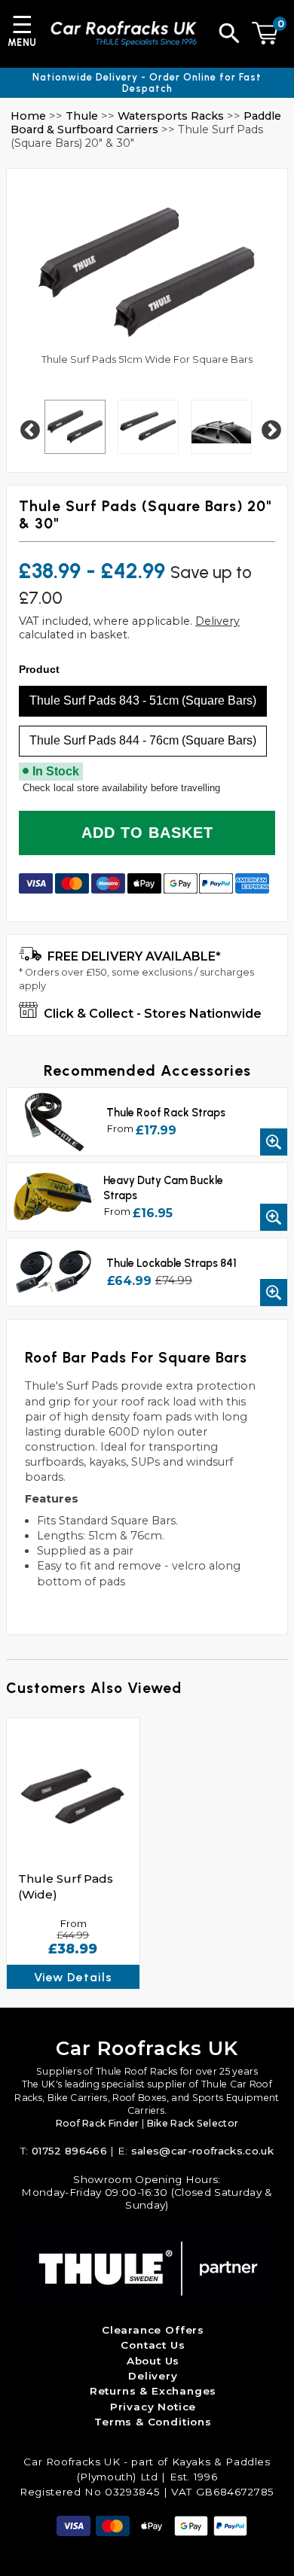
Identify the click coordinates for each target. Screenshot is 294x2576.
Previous (26, 427)
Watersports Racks (171, 116)
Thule (82, 116)
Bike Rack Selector (193, 2123)
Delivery (217, 621)
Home (28, 116)
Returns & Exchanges (153, 2391)
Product (39, 669)
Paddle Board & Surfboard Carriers (146, 123)
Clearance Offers (153, 2330)
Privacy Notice (153, 2407)
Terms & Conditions (153, 2422)
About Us (153, 2361)
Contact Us (153, 2345)
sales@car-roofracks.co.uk (202, 2151)
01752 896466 (69, 2151)
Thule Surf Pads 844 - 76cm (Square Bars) (143, 740)
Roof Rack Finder (98, 2123)
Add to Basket (147, 833)
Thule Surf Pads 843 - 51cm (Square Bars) (143, 700)
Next (268, 427)
